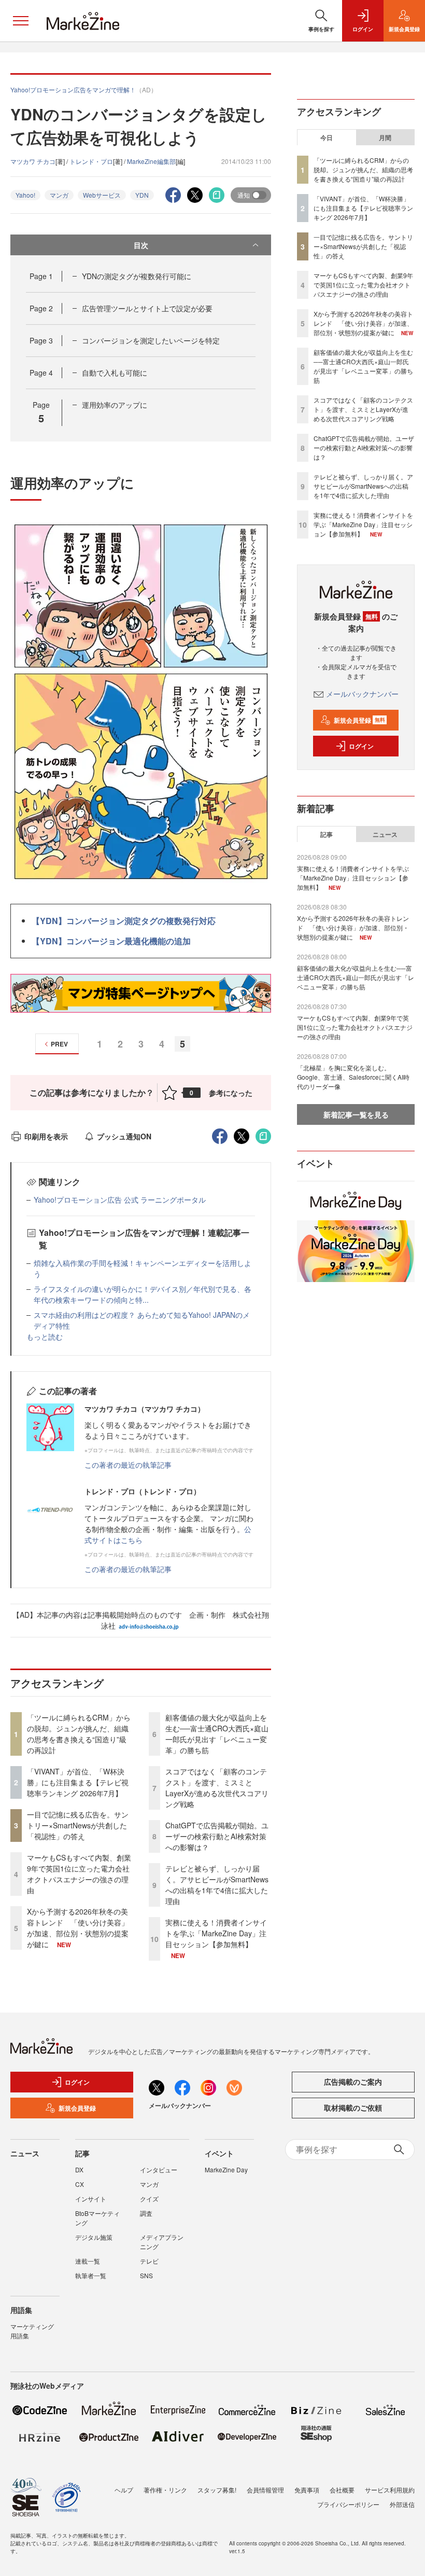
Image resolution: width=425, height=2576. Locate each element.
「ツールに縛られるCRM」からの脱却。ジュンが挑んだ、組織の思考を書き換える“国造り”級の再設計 (79, 1734)
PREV (59, 1044)
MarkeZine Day (226, 2169)
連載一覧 (88, 2261)
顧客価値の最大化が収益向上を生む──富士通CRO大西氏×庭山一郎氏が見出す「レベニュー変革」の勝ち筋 (217, 1734)
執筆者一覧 (91, 2275)
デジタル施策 (94, 2237)
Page (41, 276)
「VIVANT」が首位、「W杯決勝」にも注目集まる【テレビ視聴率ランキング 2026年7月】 (78, 1782)
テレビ (149, 2261)
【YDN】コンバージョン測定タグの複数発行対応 (124, 921)
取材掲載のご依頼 (353, 2107)
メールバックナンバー (362, 694)
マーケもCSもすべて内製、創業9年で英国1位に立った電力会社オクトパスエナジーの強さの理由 (79, 1874)
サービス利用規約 (390, 2490)
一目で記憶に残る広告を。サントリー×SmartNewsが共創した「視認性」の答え (78, 1825)
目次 (141, 245)
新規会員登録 (359, 720)
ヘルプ (124, 2490)
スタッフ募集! (217, 2490)
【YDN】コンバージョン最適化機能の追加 (111, 941)
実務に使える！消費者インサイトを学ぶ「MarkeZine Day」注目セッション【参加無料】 (216, 1933)
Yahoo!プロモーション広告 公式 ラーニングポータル (120, 1200)
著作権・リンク (165, 2490)
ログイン (361, 746)
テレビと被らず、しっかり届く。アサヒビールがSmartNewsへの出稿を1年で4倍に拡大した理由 (217, 1885)
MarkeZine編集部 (151, 161)
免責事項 (307, 2490)
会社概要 (342, 2490)
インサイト (91, 2199)
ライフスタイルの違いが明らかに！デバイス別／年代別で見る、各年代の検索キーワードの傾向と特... (143, 1294)
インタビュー (159, 2169)
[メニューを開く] (21, 21)
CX (80, 2184)
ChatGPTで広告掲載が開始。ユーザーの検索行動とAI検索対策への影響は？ (217, 1836)
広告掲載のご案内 (353, 2082)
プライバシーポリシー (348, 2504)
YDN (142, 195)
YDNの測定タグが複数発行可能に (137, 276)
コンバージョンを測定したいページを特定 (151, 340)
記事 (327, 834)
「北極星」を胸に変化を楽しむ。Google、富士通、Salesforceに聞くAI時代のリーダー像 (353, 1077)
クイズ (149, 2199)
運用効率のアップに (115, 405)
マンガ (59, 195)
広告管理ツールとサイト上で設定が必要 (147, 308)
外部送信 (402, 2504)
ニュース (385, 834)
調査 (146, 2213)
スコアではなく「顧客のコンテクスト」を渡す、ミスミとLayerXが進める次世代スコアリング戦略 (217, 1788)
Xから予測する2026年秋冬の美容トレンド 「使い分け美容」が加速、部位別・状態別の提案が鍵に (78, 1928)
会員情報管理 (265, 2490)
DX (79, 2169)
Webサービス (102, 195)
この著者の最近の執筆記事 (128, 1465)
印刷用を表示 (46, 1136)
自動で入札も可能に (115, 373)
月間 (385, 137)
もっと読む (45, 1337)
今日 (327, 137)
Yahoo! (25, 195)
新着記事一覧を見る (356, 1114)
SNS (146, 2275)
